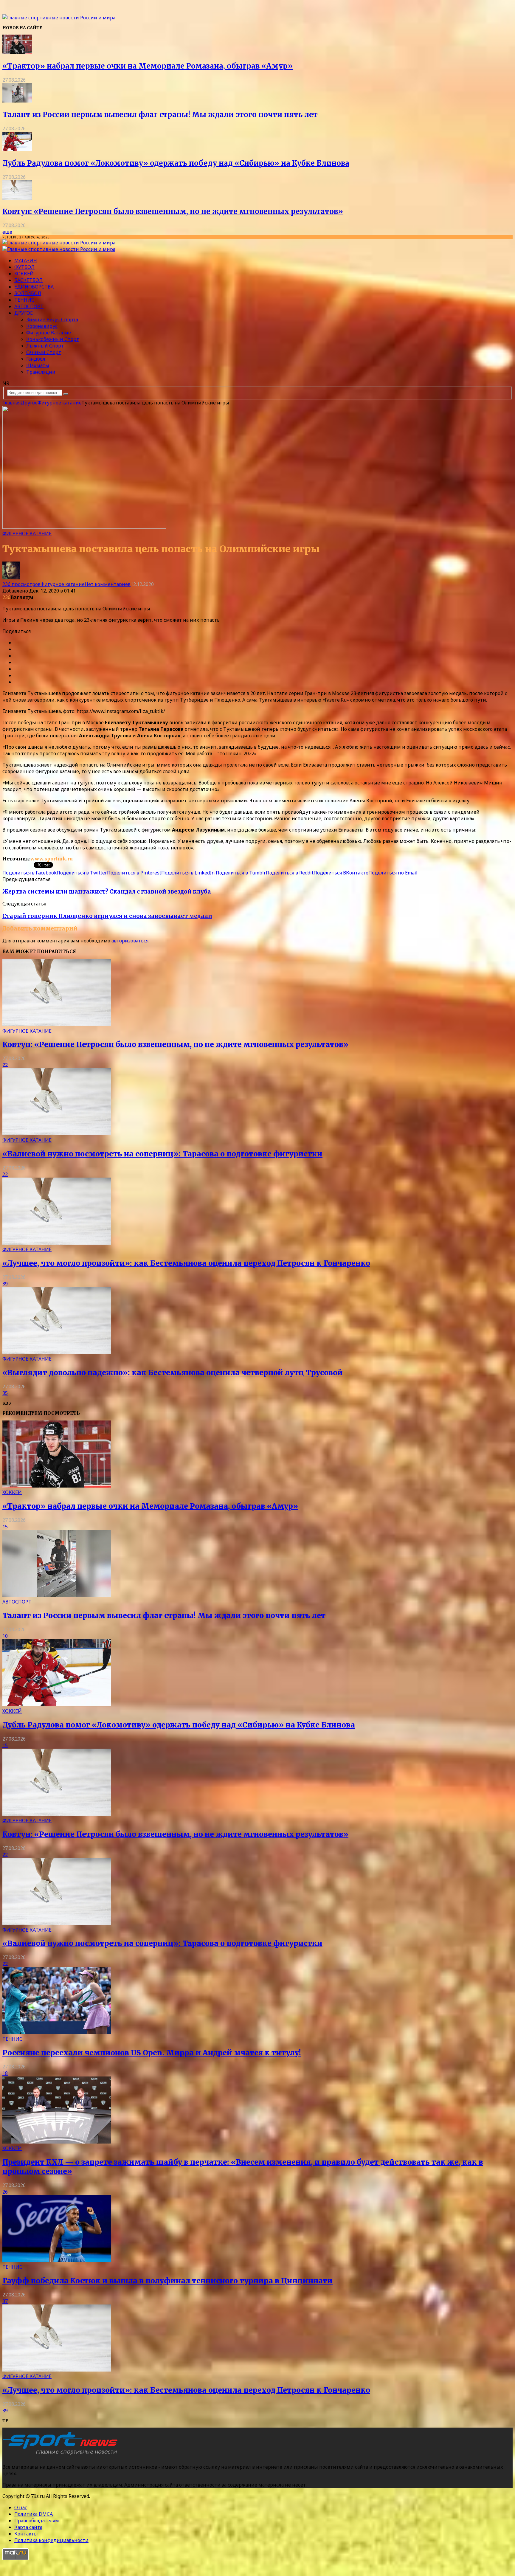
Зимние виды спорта (52, 320)
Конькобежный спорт (53, 339)
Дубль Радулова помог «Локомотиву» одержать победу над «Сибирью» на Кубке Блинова (176, 163)
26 (5, 2192)
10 (5, 1636)
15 (5, 1527)
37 (5, 2301)
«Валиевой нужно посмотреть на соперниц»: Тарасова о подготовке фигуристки (162, 1154)
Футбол (24, 267)
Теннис (24, 300)
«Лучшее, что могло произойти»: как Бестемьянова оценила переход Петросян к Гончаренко (186, 1263)
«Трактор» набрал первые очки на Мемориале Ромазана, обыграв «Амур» (148, 66)
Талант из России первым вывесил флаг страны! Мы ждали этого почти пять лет (160, 115)
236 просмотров (21, 584)
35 (5, 1393)
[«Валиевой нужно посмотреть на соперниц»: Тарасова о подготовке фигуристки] (57, 1133)
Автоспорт (29, 306)
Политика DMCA (34, 2514)
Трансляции (41, 372)
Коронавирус (42, 326)
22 (5, 1065)
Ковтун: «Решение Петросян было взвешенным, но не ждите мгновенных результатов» (173, 211)
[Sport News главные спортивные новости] (62, 2455)
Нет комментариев (108, 584)
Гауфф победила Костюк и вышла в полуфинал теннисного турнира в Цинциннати (167, 2281)
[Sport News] (59, 18)
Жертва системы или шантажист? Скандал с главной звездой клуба (107, 892)
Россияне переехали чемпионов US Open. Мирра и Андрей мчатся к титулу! (152, 2053)
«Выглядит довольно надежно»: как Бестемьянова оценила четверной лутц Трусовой (173, 1373)
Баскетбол (28, 280)
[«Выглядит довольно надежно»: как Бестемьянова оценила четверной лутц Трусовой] (57, 1352)
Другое (24, 313)
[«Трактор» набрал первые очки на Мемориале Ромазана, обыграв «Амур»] (17, 52)
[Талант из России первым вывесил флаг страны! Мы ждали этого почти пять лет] (17, 101)
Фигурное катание (49, 333)
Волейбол (28, 293)
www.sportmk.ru (52, 859)
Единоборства (34, 287)
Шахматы (38, 365)
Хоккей (24, 274)
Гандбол (36, 359)
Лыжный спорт (45, 346)
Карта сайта (28, 2527)
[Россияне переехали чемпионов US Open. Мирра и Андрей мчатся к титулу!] (57, 2032)
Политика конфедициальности (51, 2540)
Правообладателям (37, 2521)
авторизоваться (130, 941)
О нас (21, 2507)
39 (5, 1284)
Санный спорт (44, 352)
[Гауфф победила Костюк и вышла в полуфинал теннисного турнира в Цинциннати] (57, 2260)
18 (5, 2073)
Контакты (26, 2534)
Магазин (26, 260)
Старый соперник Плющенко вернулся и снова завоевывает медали (107, 916)
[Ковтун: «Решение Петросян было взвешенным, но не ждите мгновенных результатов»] (17, 198)
